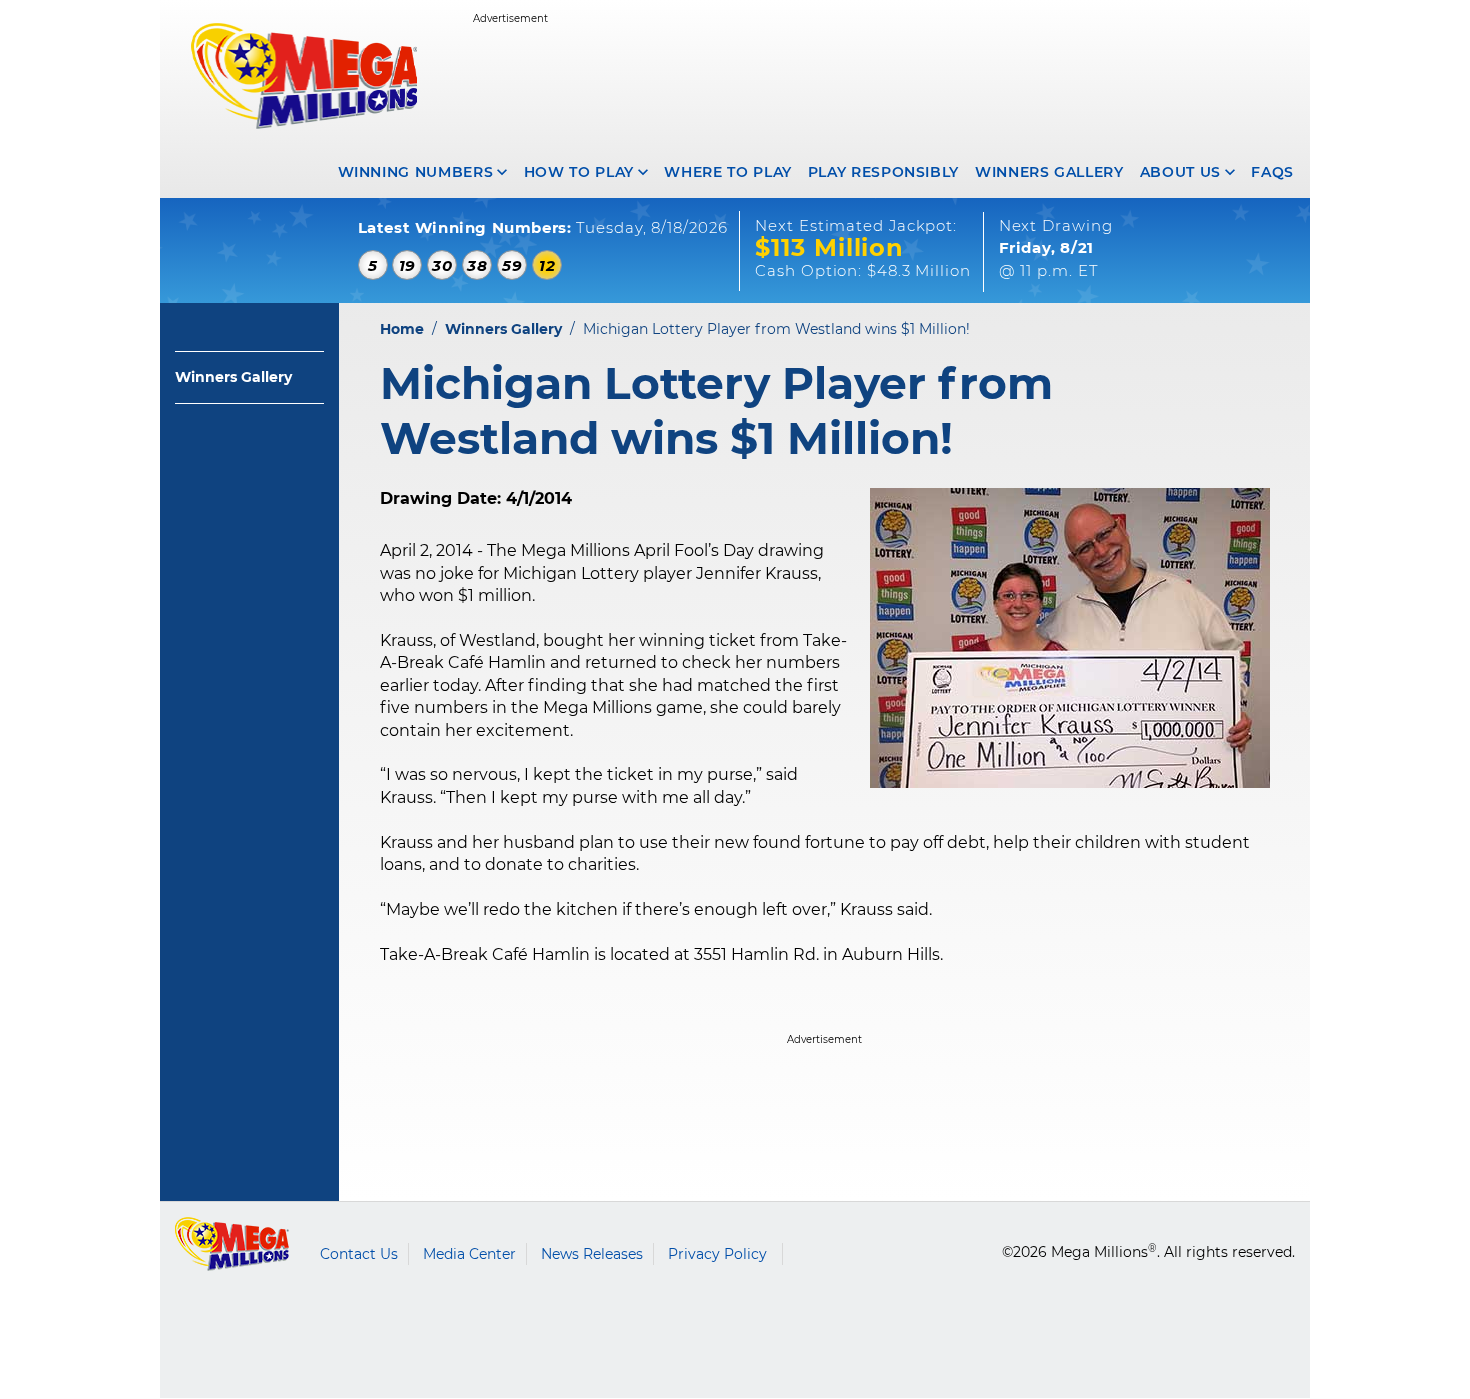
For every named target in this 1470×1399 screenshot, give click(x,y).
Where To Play (727, 172)
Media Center (469, 1254)
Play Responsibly (883, 172)
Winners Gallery (1049, 172)
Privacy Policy (717, 1254)
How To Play (579, 172)
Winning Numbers (416, 172)
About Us (1180, 172)
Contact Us (359, 1254)
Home (402, 329)
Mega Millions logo (232, 1244)
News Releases (592, 1254)
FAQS (1272, 172)
